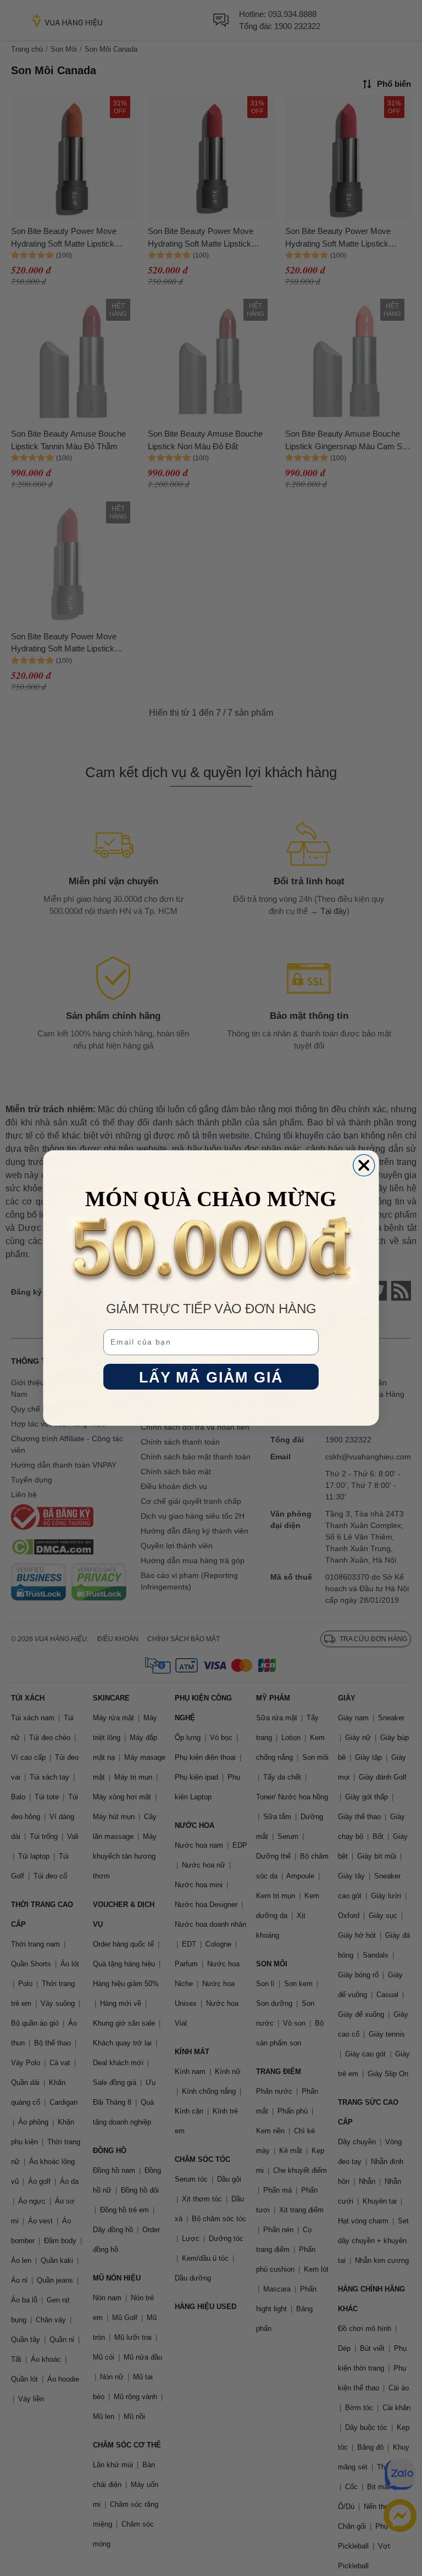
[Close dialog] (364, 1165)
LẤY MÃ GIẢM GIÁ (211, 1377)
